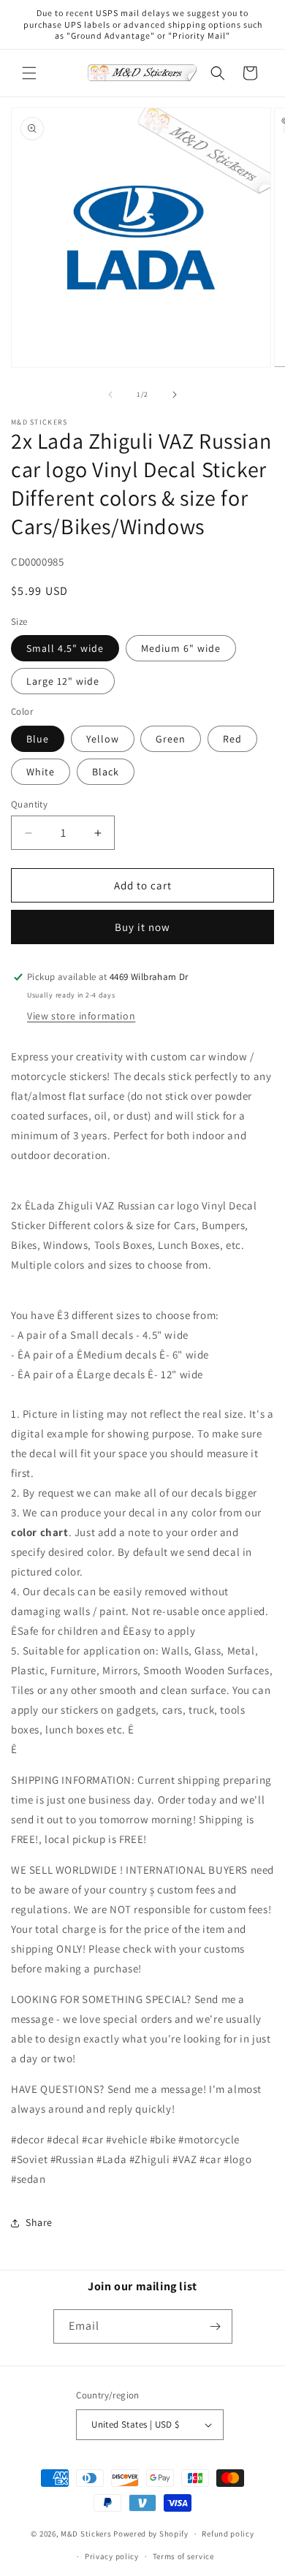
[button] (29, 73)
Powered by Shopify (151, 2534)
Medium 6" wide (181, 648)
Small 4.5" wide (65, 648)
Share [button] (39, 2222)
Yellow (103, 739)
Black (106, 772)
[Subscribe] (216, 2326)
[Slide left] (110, 395)
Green (171, 739)
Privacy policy (112, 2556)
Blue (38, 739)
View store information (81, 1016)
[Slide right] (175, 395)
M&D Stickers (86, 2534)
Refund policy (228, 2534)
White (41, 772)
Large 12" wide (63, 681)
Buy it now (142, 927)
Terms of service (183, 2556)
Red (232, 739)
